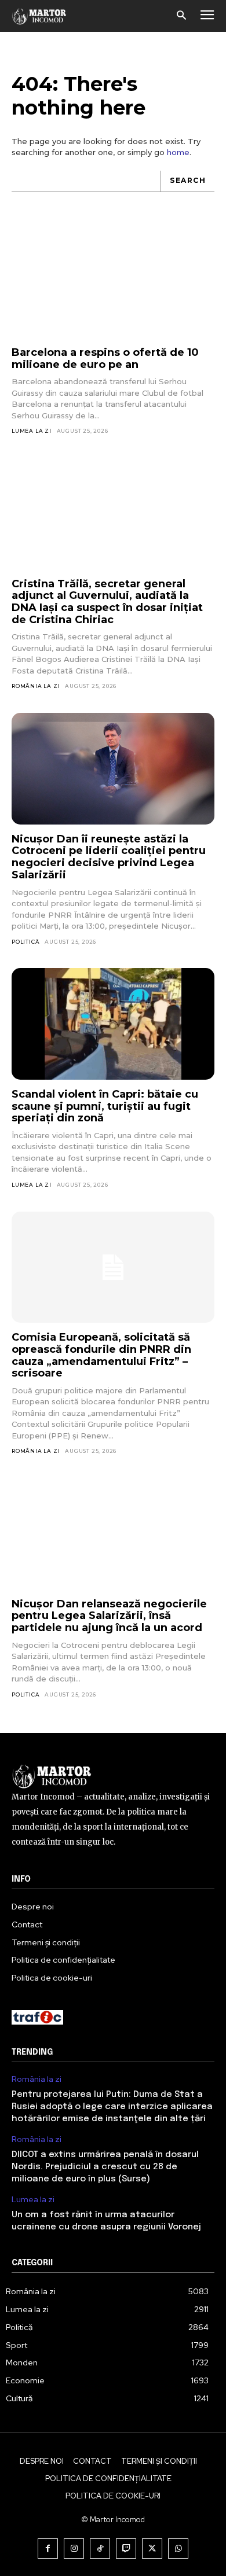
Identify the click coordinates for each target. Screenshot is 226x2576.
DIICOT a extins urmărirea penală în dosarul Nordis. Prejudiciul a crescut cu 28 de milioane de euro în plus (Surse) (105, 2167)
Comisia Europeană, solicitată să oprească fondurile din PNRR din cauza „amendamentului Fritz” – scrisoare (101, 1355)
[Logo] (39, 16)
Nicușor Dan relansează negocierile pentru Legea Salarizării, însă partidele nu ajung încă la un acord (109, 1616)
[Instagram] (74, 2549)
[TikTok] (100, 2549)
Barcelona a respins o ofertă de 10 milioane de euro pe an (105, 358)
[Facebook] (48, 2549)
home (178, 152)
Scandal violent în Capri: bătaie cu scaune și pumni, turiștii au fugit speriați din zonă (105, 1106)
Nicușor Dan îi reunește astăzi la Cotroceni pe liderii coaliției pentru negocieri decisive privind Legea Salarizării (109, 857)
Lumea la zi (32, 431)
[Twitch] (126, 2549)
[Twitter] (152, 2549)
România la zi (36, 686)
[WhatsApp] (178, 2549)
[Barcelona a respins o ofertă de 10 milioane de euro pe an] (113, 283)
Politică (25, 942)
